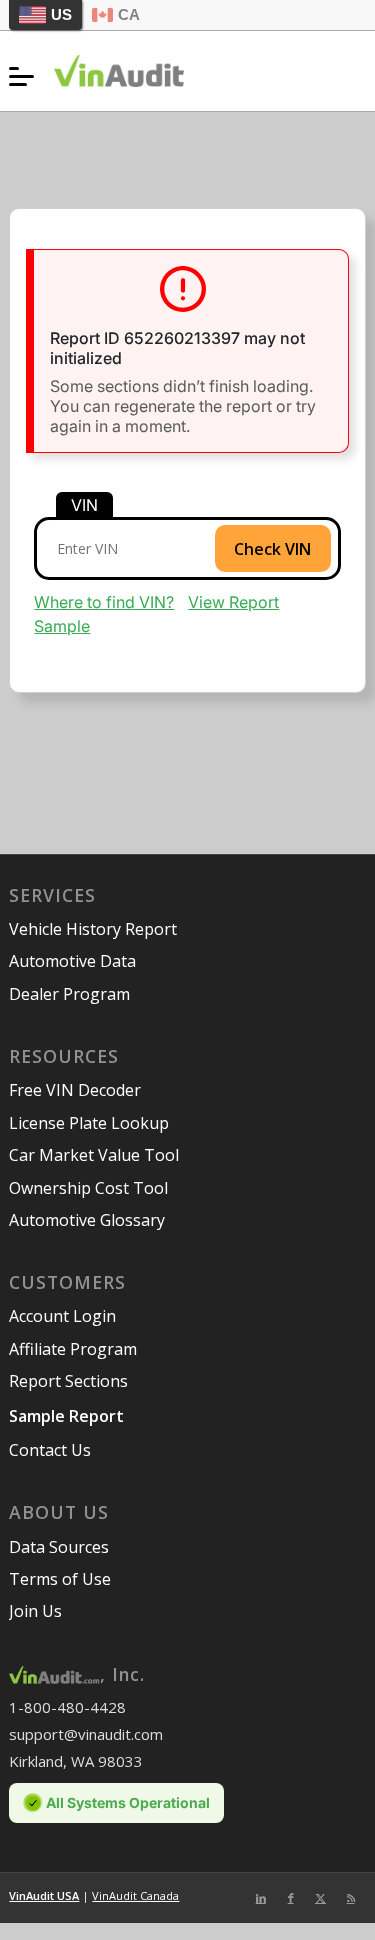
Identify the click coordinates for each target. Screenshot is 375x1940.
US (61, 14)
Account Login (62, 1316)
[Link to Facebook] (291, 1898)
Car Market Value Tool (94, 1155)
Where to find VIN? (104, 602)
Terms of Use (60, 1579)
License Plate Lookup (89, 1123)
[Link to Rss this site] (351, 1898)
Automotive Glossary (87, 1220)
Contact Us (50, 1450)
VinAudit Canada (135, 1895)
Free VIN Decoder (75, 1090)
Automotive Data (72, 961)
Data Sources (59, 1547)
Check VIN (272, 549)
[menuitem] (26, 76)
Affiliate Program (73, 1349)
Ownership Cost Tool (88, 1188)
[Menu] (26, 76)
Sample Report (66, 1416)
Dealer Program (69, 994)
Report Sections (68, 1381)
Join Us (35, 1611)
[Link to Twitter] (321, 1898)
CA (129, 14)
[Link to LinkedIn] (261, 1898)
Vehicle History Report (93, 929)
